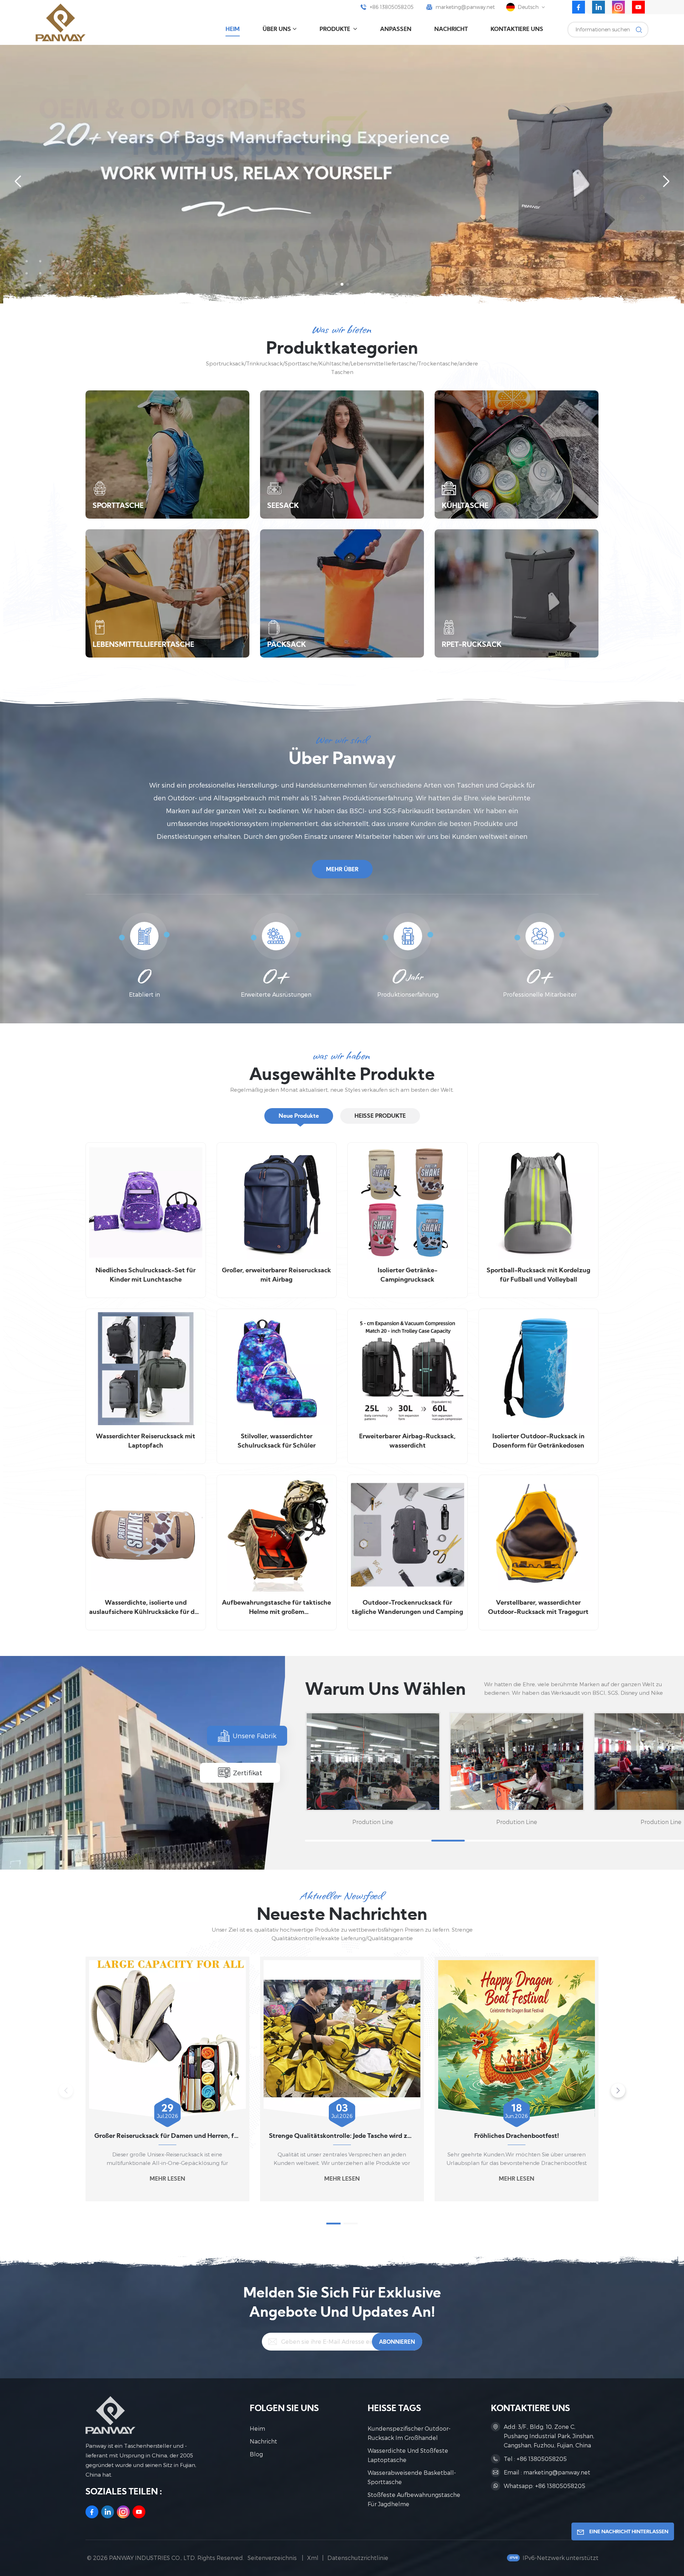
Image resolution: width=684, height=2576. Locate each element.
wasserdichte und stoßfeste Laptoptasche (408, 2455)
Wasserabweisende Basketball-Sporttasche (412, 2477)
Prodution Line (373, 1822)
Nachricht (451, 30)
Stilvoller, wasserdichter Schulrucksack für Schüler (277, 1441)
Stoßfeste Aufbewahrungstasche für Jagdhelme (414, 2499)
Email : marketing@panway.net (547, 2472)
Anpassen (396, 30)
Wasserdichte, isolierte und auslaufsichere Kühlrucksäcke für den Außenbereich (146, 1608)
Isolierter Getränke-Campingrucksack (408, 1275)
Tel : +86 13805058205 (535, 2459)
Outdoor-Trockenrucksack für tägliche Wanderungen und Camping (407, 1608)
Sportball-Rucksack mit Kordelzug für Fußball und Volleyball (538, 1275)
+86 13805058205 (392, 7)
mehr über (342, 870)
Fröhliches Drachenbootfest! (517, 2136)
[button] (336, 284)
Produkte (336, 30)
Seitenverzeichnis (273, 2558)
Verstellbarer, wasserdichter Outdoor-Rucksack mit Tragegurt (538, 1608)
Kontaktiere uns (517, 30)
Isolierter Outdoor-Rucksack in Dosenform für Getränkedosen (538, 1441)
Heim (233, 30)
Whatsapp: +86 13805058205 (545, 2486)
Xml (313, 2558)
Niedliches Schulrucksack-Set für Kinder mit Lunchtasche (146, 1275)
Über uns (277, 30)
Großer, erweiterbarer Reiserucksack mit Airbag (276, 1275)
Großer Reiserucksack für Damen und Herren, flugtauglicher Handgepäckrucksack (167, 2136)
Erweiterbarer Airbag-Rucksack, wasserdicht (407, 1441)
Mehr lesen (167, 2179)
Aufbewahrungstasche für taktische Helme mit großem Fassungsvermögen (276, 1608)
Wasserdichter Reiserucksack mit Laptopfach (146, 1441)
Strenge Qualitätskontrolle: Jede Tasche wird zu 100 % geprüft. (342, 2136)
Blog (256, 2454)
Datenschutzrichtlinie (358, 2558)
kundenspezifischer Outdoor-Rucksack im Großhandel (409, 2433)
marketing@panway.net (465, 7)
